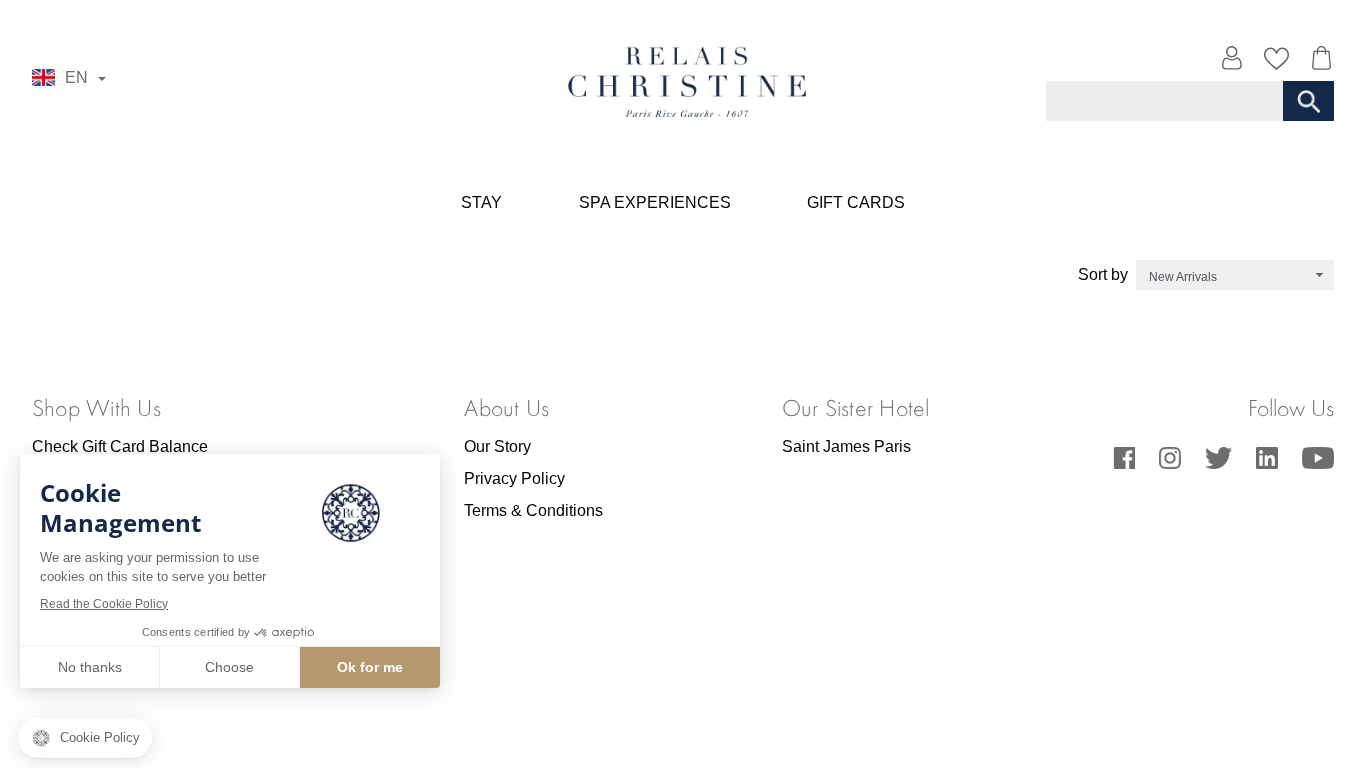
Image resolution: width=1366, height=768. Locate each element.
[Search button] (1308, 101)
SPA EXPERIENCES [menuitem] (655, 202)
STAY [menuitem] (481, 202)
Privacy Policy (514, 478)
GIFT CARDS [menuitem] (856, 202)
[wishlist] (1276, 62)
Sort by (1103, 274)
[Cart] (1316, 62)
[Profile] (1231, 62)
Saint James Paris (846, 446)
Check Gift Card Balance (120, 446)
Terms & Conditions (533, 510)
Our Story (497, 446)
